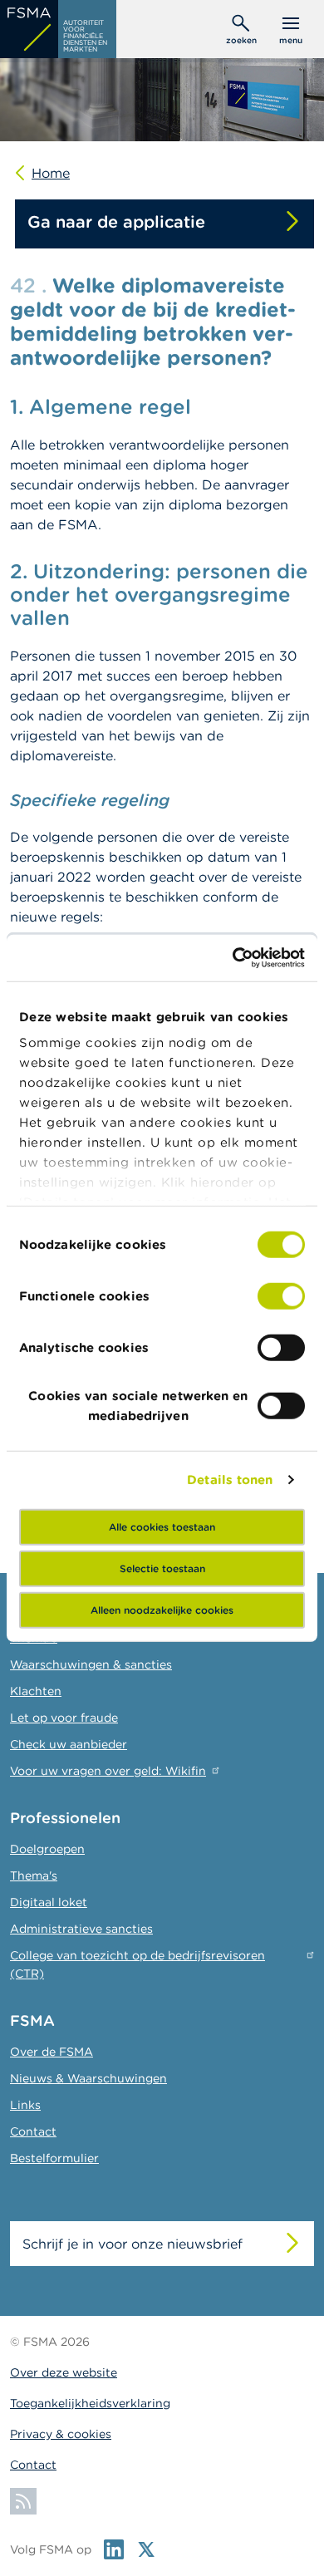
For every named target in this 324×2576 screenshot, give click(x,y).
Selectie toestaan (162, 1568)
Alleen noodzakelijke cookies (162, 1609)
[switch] (281, 1295)
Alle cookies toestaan (162, 1526)
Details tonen (230, 1480)
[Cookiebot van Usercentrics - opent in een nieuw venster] (233, 958)
